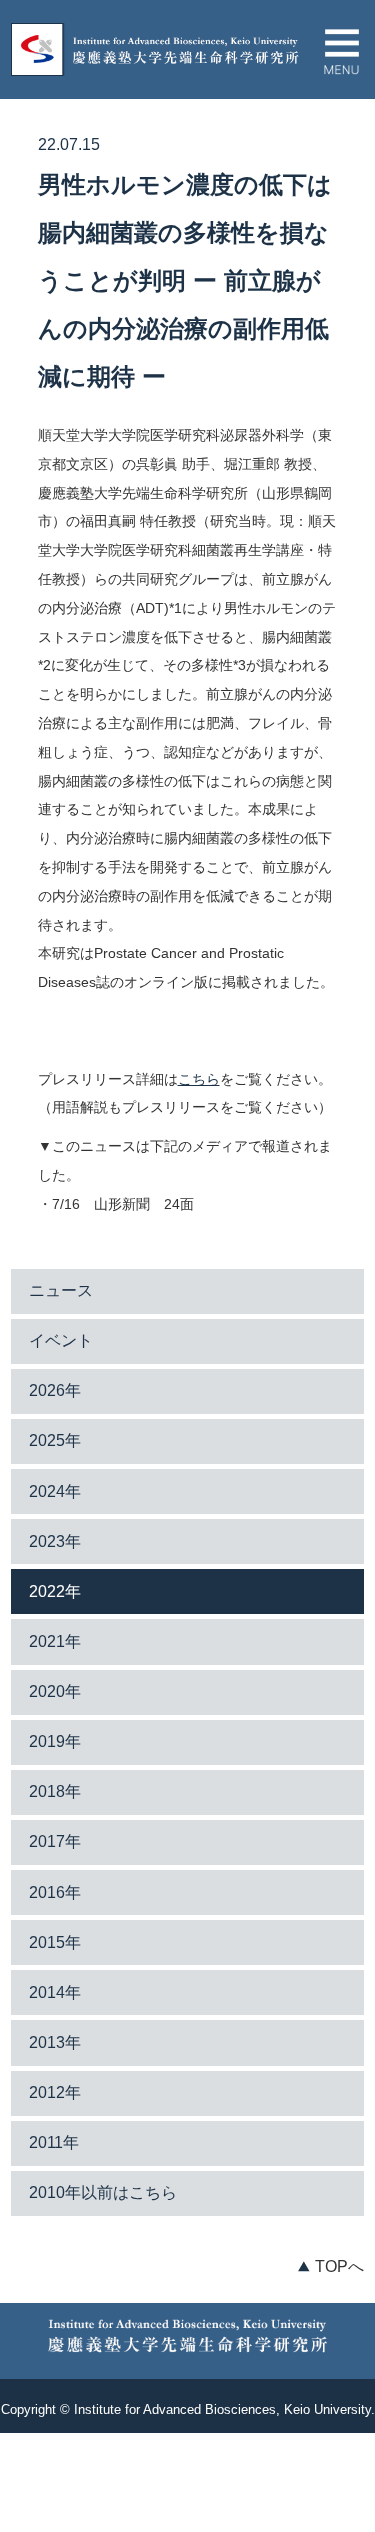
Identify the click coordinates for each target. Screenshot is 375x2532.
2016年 (55, 1892)
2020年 (55, 1691)
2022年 (55, 1591)
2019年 (55, 1741)
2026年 (55, 1390)
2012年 (55, 2092)
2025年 (55, 1440)
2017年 (55, 1841)
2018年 (55, 1791)
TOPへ (339, 2266)
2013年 (55, 2042)
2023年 (55, 1541)
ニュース (61, 1290)
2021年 (55, 1641)
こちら (199, 1079)
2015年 (55, 1942)
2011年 (54, 2142)
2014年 (55, 1992)
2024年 (55, 1491)
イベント (61, 1340)
